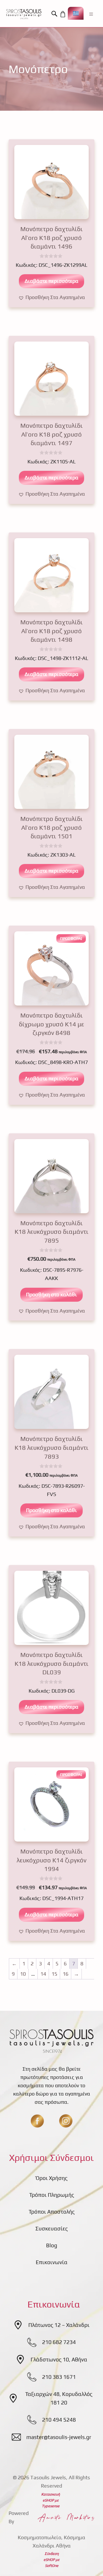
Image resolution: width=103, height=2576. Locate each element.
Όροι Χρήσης (52, 2178)
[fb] (37, 2121)
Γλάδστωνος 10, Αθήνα (59, 2359)
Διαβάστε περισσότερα (51, 281)
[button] (55, 14)
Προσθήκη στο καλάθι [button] (51, 1294)
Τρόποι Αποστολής (52, 2212)
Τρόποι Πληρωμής (52, 2195)
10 (23, 1974)
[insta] (66, 2121)
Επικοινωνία (52, 2262)
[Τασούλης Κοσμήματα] (24, 14)
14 (43, 1974)
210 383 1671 (59, 2377)
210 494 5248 (59, 2420)
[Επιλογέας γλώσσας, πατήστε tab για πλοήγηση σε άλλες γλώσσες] (76, 13)
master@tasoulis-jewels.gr (59, 2437)
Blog (52, 2245)
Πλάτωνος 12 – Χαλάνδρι (59, 2325)
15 (54, 1974)
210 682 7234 (59, 2342)
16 (66, 1974)
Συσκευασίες (52, 2228)
